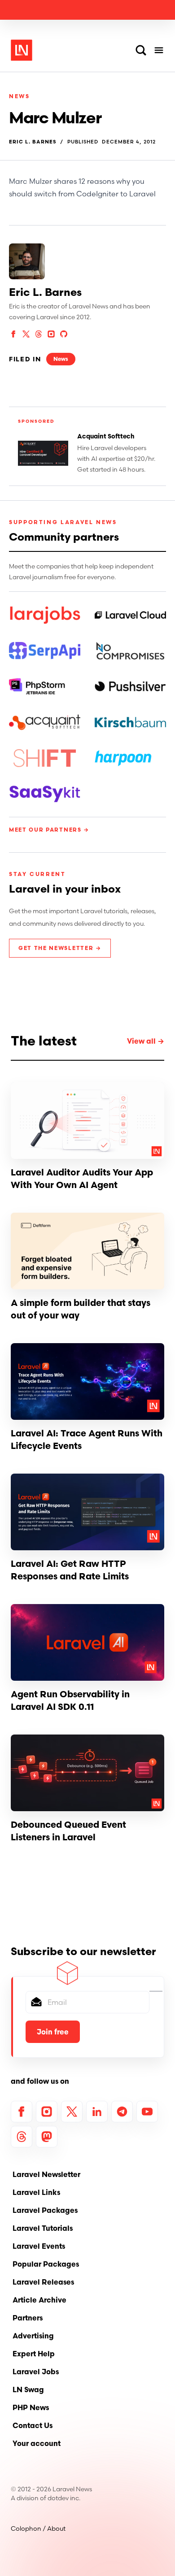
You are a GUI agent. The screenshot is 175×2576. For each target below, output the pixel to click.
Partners (28, 2318)
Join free (53, 2032)
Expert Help (34, 2354)
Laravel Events (39, 2246)
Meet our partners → (49, 830)
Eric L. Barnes (33, 142)
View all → (146, 1041)
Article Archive (39, 2300)
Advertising (33, 2336)
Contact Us (33, 2425)
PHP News (31, 2407)
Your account (37, 2443)
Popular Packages (46, 2264)
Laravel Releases (43, 2282)
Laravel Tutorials (43, 2228)
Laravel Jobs (36, 2372)
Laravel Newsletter (46, 2174)
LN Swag (28, 2390)
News (20, 96)
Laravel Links (36, 2192)
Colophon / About (38, 2528)
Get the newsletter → (60, 948)
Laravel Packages (45, 2210)
